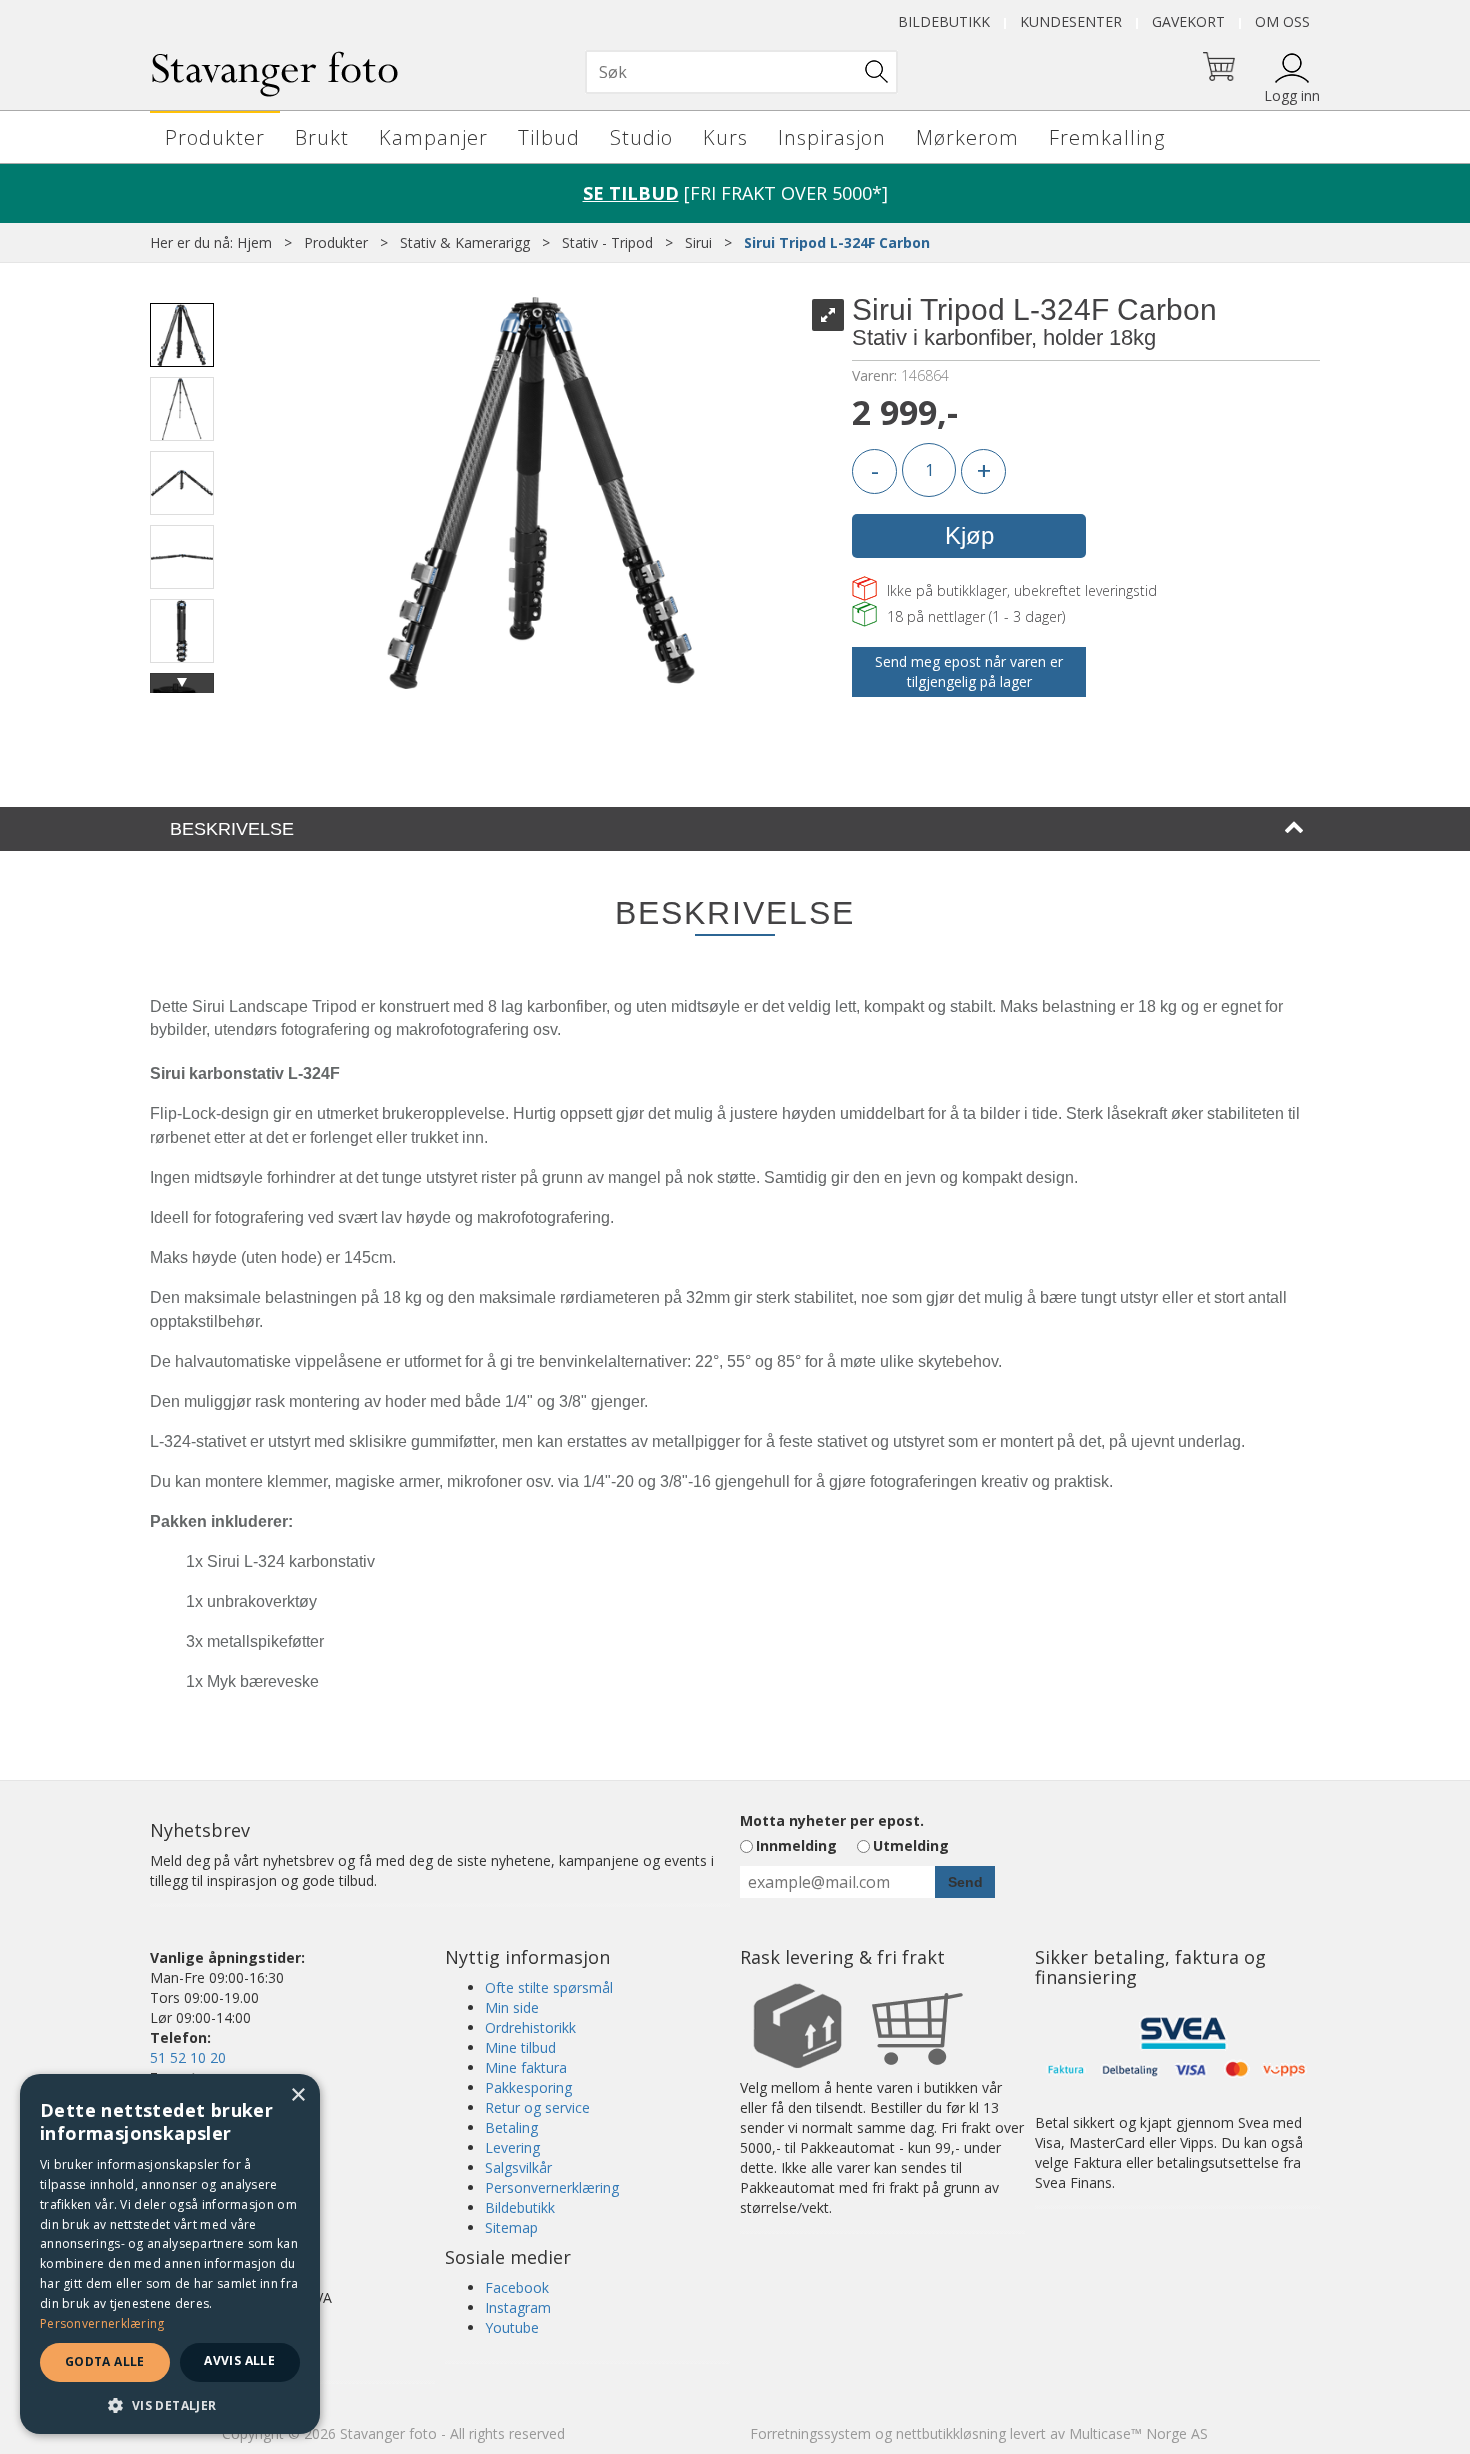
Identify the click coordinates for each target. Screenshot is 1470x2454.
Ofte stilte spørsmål (549, 1987)
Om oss (1282, 21)
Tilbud (549, 137)
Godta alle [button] (105, 2361)
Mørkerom (967, 137)
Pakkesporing (528, 2087)
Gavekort (1188, 21)
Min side (512, 2007)
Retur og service (537, 2107)
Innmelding (796, 1845)
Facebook (517, 2287)
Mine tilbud (520, 2047)
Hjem (254, 242)
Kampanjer (433, 137)
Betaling (511, 2127)
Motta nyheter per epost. (832, 1820)
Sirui (698, 242)
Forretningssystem (810, 2433)
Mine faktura (526, 2067)
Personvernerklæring (552, 2187)
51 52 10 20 (188, 2057)
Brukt (322, 137)
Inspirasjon (832, 137)
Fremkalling (1107, 137)
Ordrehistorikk (530, 2027)
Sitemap (511, 2227)
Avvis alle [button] (239, 2360)
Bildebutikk (944, 21)
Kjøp (969, 535)
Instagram (518, 2307)
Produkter (215, 137)
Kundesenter (1071, 21)
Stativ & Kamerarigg (465, 242)
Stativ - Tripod (607, 242)
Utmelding (911, 1845)
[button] (170, 2404)
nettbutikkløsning (951, 2433)
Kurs (725, 137)
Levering (512, 2147)
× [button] (297, 2095)
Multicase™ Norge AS (1138, 2433)
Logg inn (1292, 95)
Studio (641, 137)
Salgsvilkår (518, 2167)
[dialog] (170, 2254)
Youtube (512, 2327)
